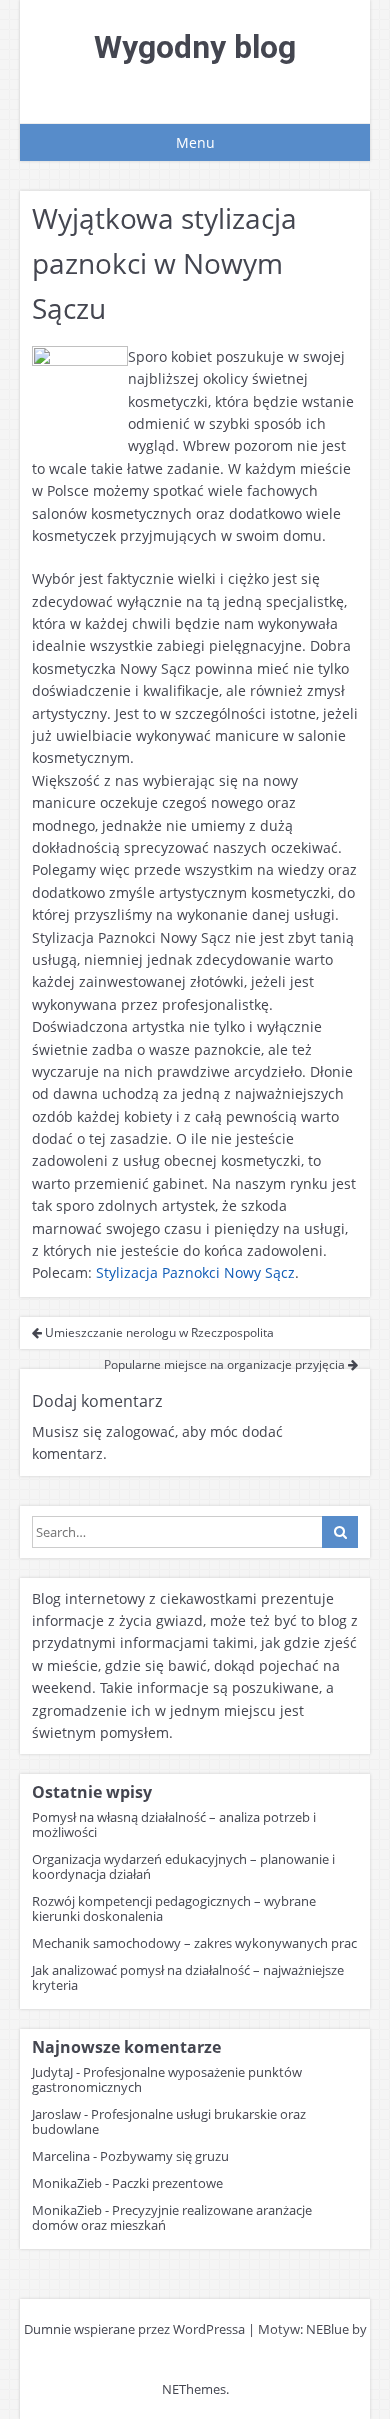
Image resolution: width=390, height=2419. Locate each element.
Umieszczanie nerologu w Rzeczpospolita (158, 1332)
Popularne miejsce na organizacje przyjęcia (226, 1364)
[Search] (340, 1532)
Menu (195, 142)
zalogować (140, 1431)
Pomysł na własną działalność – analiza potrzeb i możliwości (174, 1824)
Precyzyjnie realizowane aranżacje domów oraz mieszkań (172, 2217)
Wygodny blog (195, 47)
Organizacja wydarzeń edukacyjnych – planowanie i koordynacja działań (183, 1866)
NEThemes (194, 2389)
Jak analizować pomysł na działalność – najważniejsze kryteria (188, 1977)
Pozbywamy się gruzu (164, 2156)
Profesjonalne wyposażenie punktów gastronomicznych (167, 2079)
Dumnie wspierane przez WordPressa (134, 2329)
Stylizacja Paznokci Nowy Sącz (195, 1272)
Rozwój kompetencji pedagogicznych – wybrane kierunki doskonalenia (174, 1908)
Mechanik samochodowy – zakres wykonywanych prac (194, 1943)
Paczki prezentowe (167, 2183)
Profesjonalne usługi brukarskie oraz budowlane (169, 2121)
